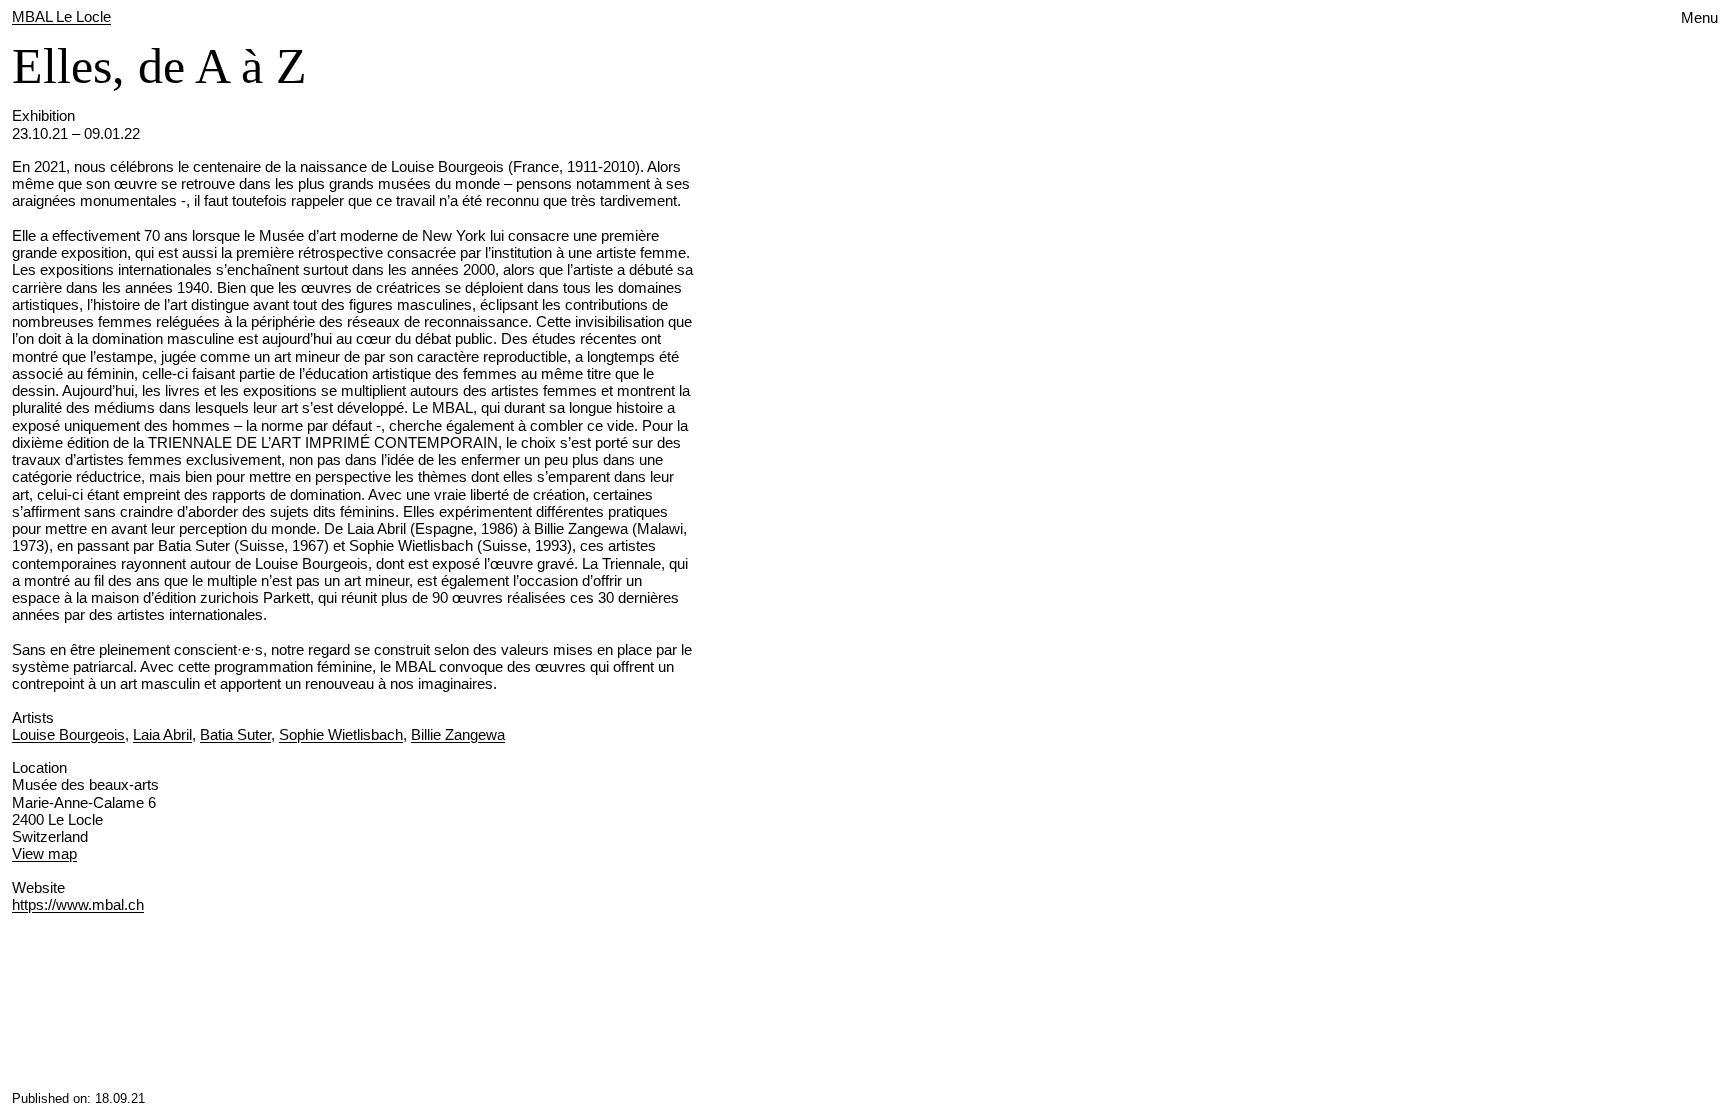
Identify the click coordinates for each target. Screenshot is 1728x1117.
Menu (1699, 17)
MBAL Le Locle (61, 16)
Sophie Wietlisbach (341, 734)
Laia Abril (162, 734)
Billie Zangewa (458, 734)
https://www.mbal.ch (78, 904)
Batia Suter (235, 734)
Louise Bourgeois (68, 734)
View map (44, 853)
